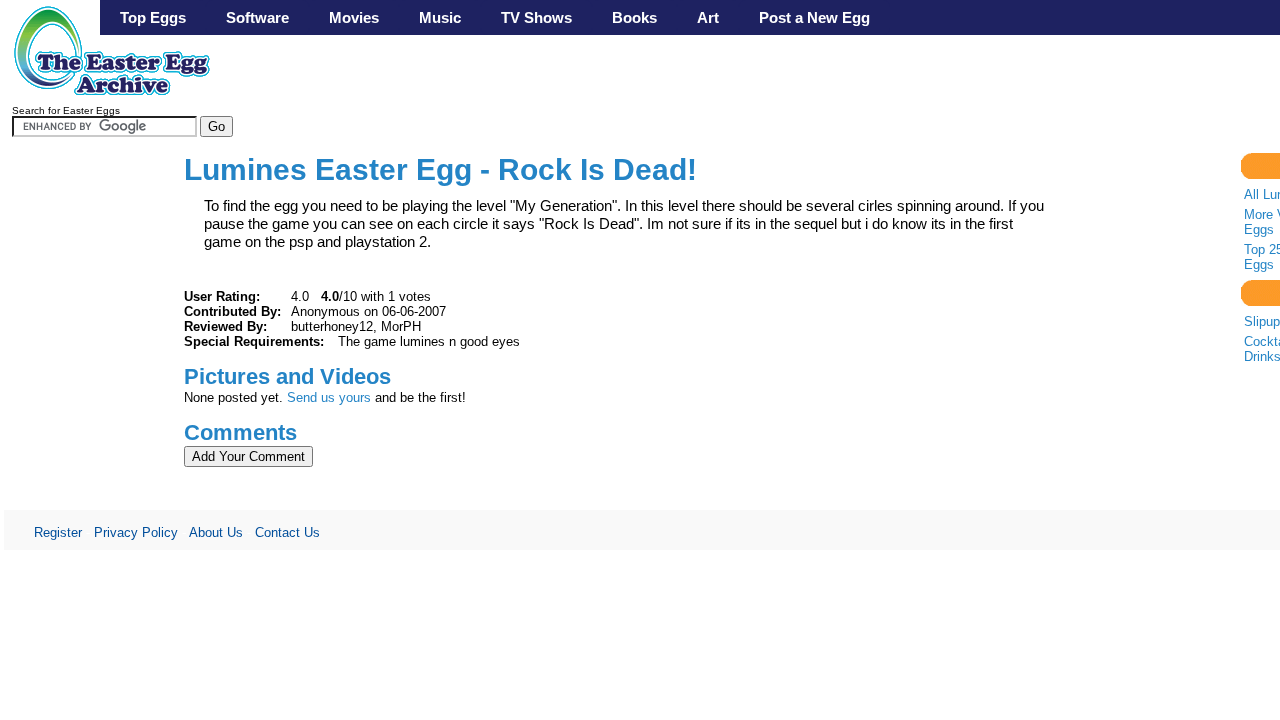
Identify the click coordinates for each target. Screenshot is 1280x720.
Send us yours (329, 397)
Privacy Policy (136, 532)
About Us (216, 532)
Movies (354, 17)
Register (58, 532)
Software (257, 17)
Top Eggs (153, 17)
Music (440, 17)
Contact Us (287, 532)
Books (634, 17)
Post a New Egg (814, 17)
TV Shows (536, 17)
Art (708, 17)
